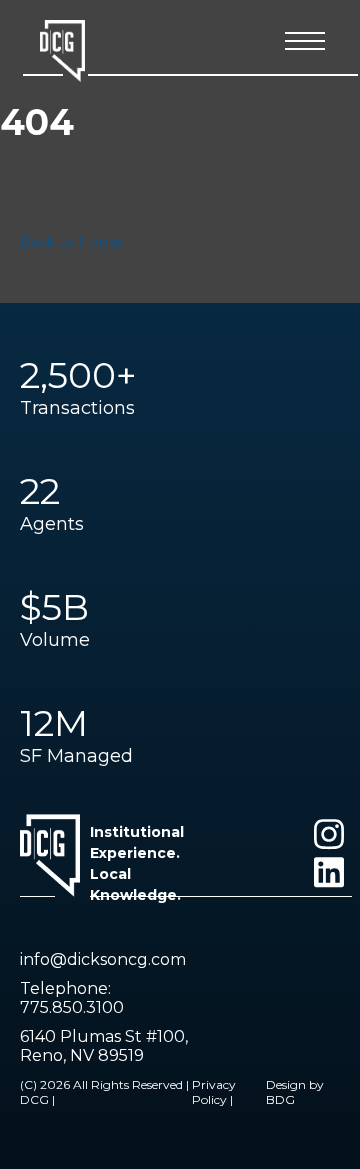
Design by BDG (295, 1092)
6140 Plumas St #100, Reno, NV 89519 (104, 1046)
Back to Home (71, 242)
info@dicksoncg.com (103, 959)
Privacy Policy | (214, 1092)
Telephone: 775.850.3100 (72, 998)
